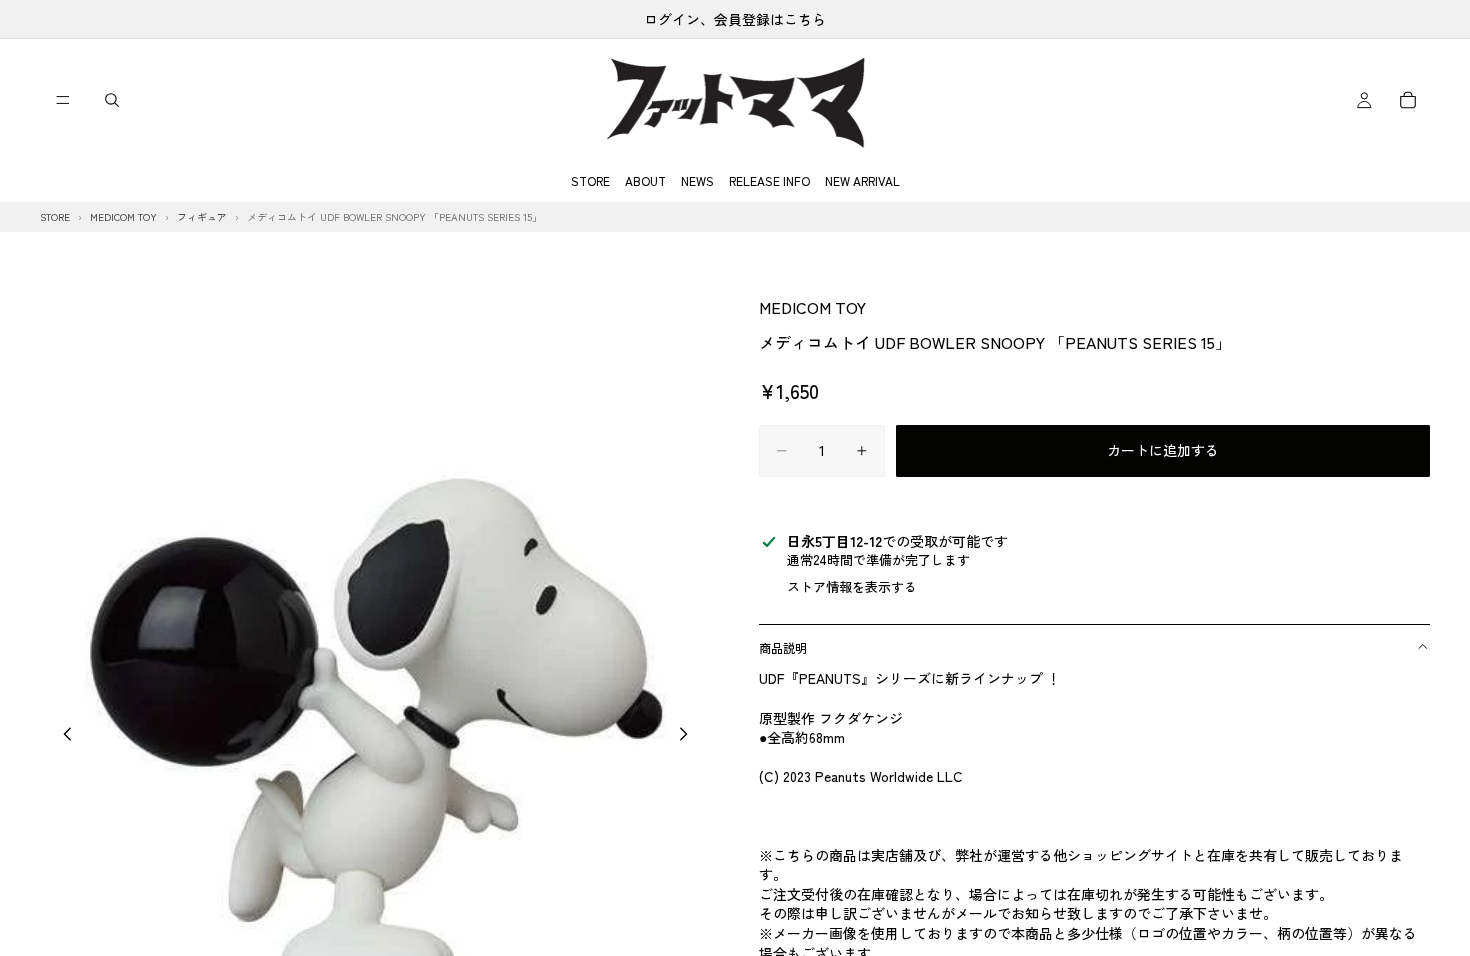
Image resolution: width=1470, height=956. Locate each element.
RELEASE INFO (769, 180)
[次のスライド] (689, 737)
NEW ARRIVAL (862, 180)
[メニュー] (63, 100)
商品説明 (783, 647)
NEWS (697, 180)
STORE (590, 180)
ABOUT (645, 180)
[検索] (112, 100)
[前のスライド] (62, 737)
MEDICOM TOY (812, 307)
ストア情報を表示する (852, 586)
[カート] (1408, 100)
